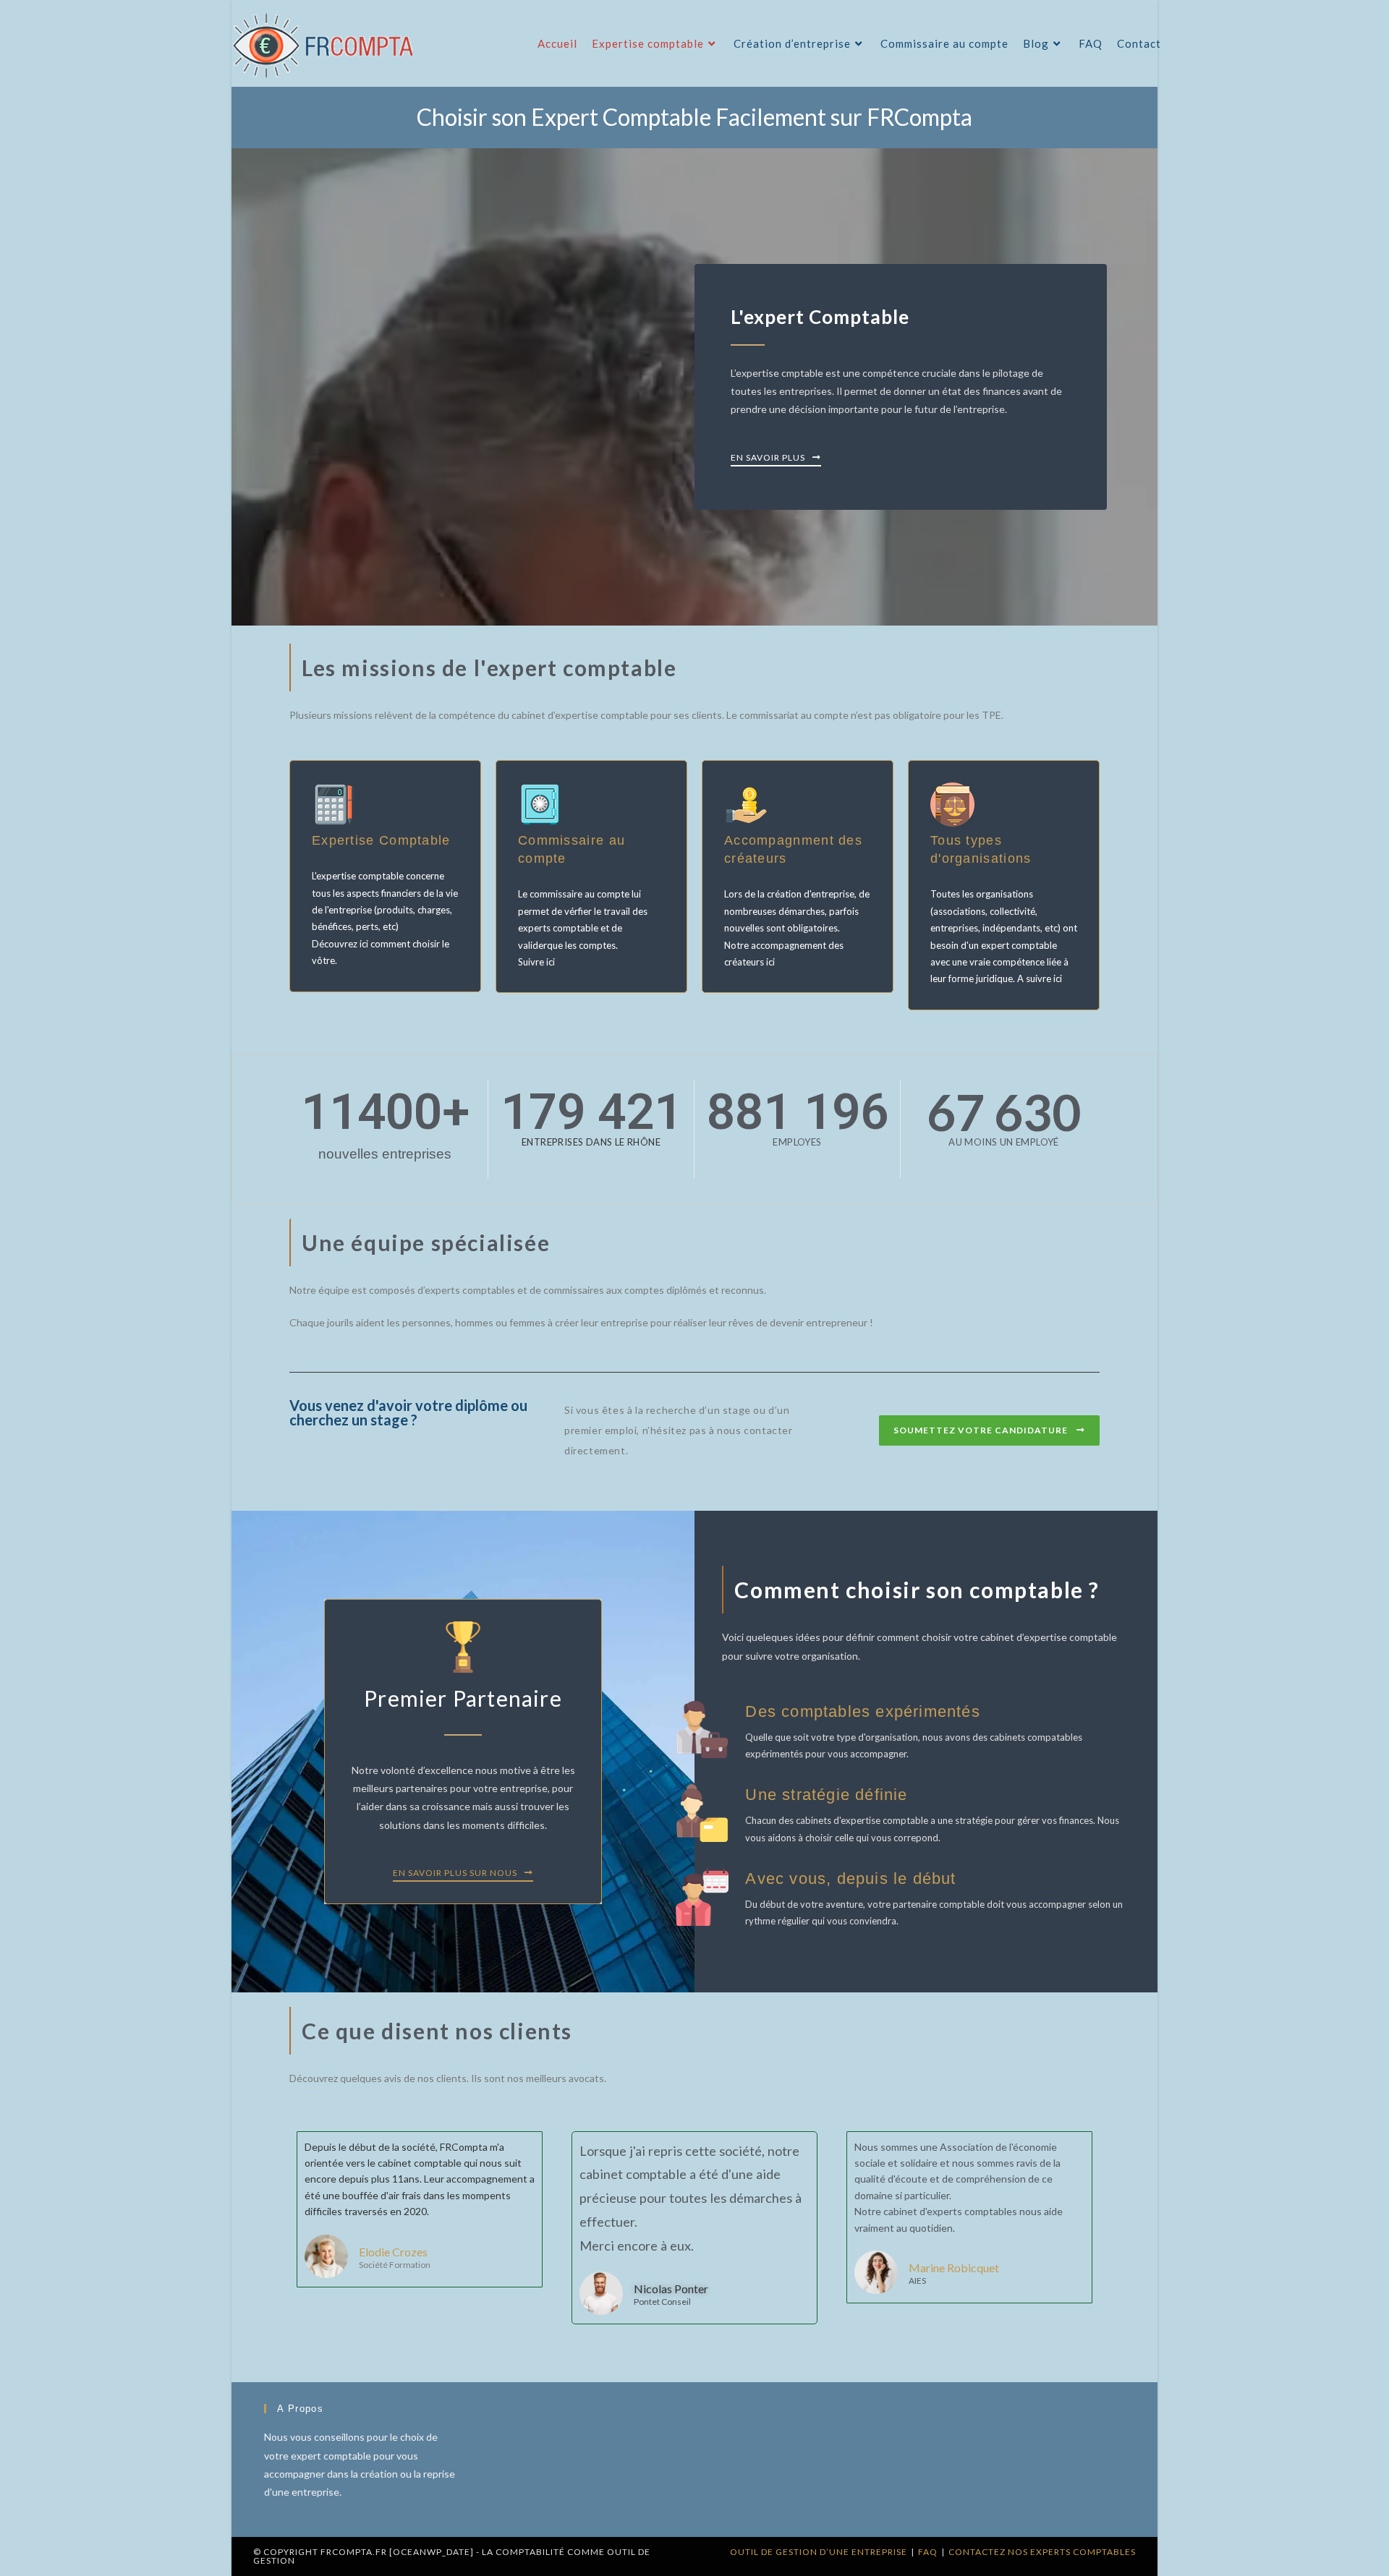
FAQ (928, 2552)
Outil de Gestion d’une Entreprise (819, 2552)
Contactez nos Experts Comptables (1042, 2552)
